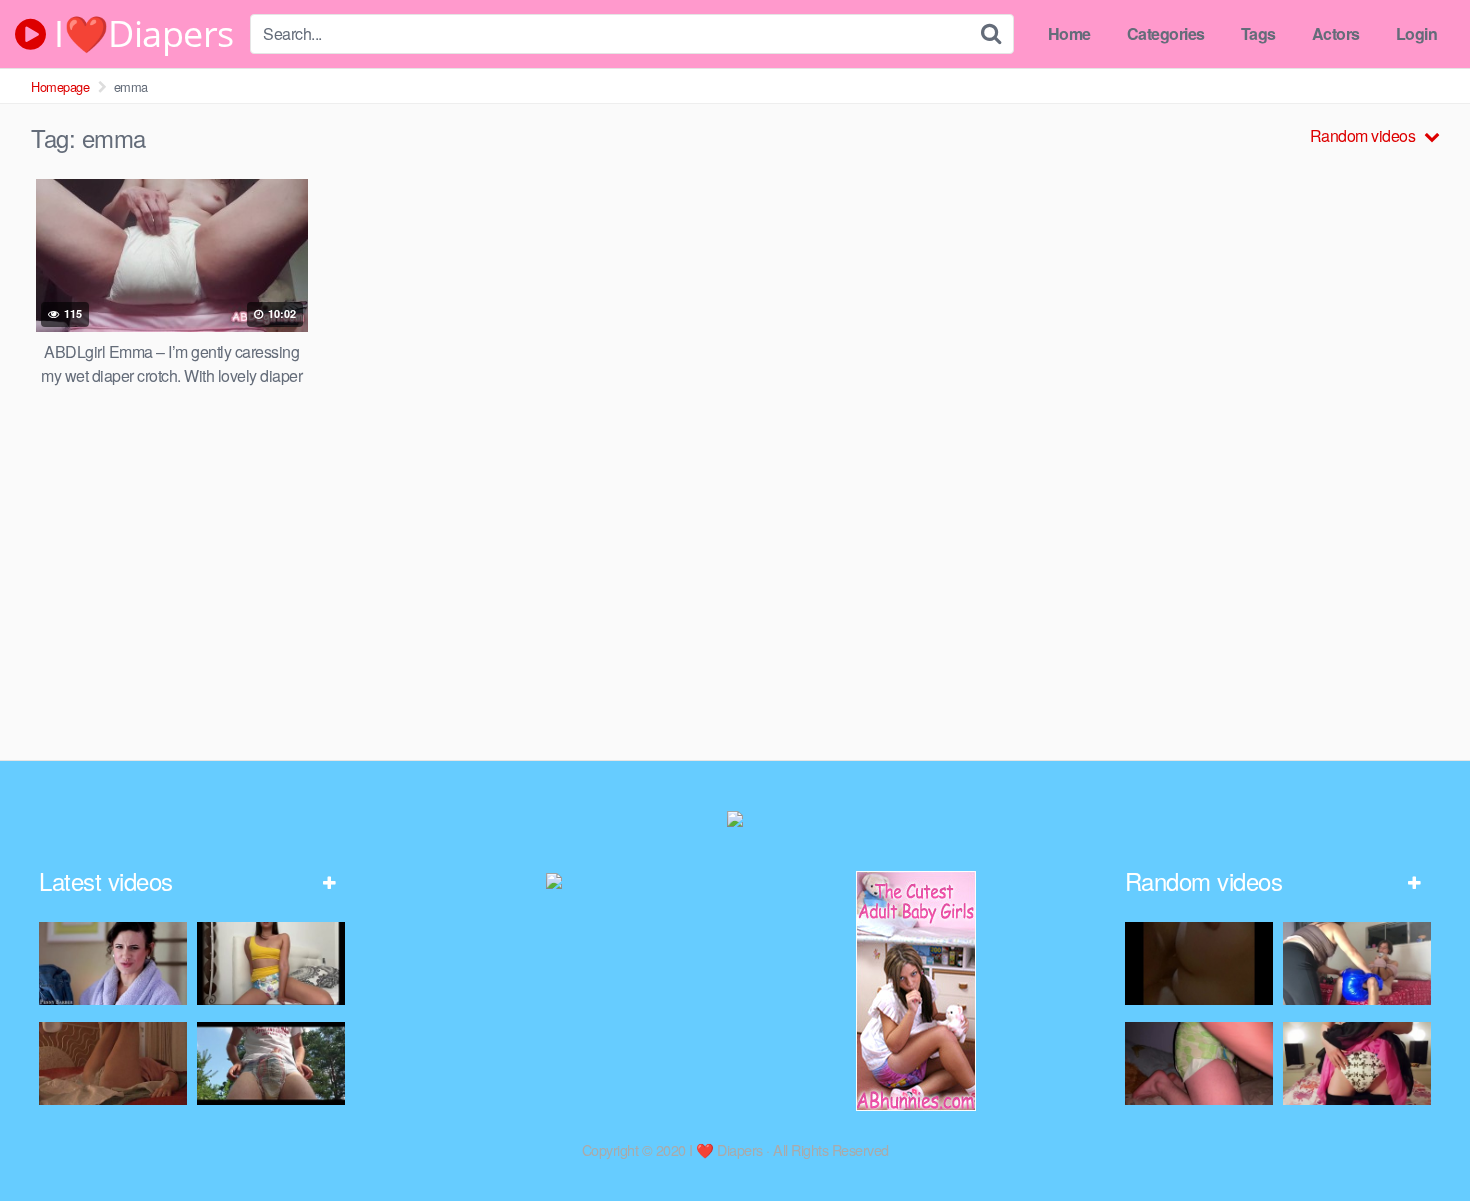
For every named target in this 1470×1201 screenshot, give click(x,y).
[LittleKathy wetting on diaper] (271, 963)
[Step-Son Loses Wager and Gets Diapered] (113, 963)
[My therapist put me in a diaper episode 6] (1357, 963)
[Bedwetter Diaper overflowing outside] (271, 1063)
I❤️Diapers (140, 34)
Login (1417, 33)
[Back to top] (1415, 1137)
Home (1069, 33)
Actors (1336, 33)
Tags (1258, 33)
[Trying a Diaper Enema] (1199, 1063)
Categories (1166, 33)
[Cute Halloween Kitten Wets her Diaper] (1357, 1063)
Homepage (60, 86)
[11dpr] (113, 1063)
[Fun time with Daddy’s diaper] (1199, 963)
